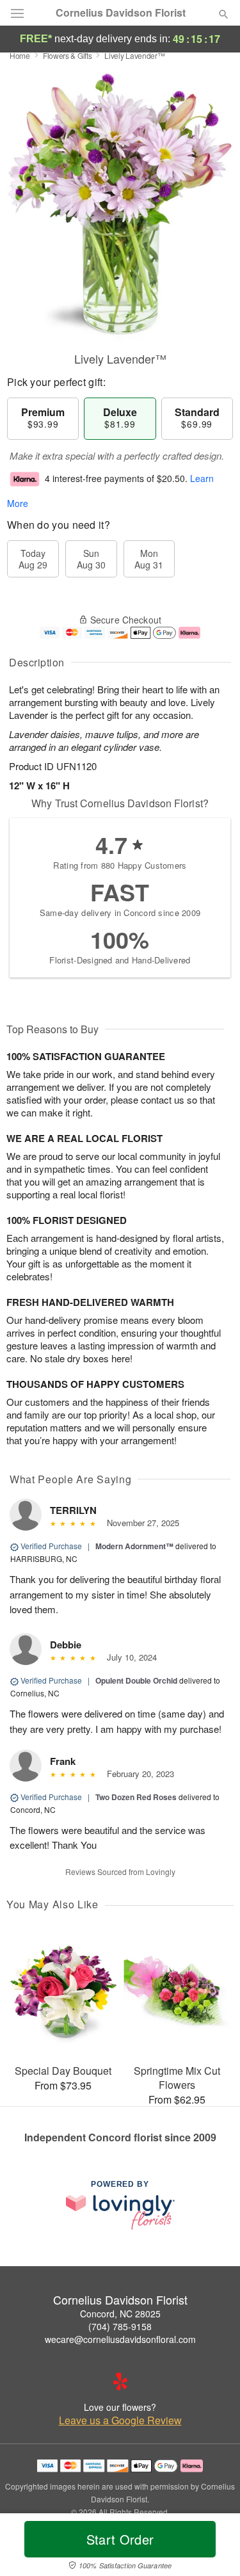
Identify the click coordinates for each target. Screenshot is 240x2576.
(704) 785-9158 (120, 2326)
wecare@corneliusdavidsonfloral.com (120, 2339)
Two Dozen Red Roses (136, 1797)
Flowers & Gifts (68, 55)
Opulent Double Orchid (136, 1680)
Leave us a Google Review (120, 2420)
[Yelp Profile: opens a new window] (120, 2381)
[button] (213, 2547)
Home (20, 55)
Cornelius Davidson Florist (121, 13)
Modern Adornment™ (134, 1546)
